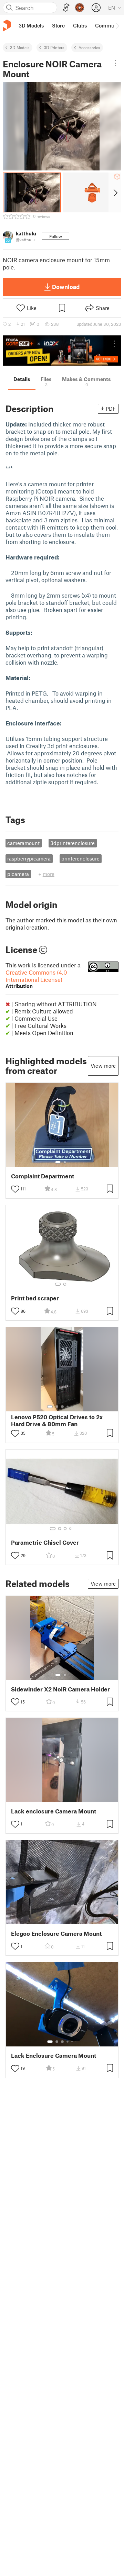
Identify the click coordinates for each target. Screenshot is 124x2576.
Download (66, 287)
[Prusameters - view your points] (80, 8)
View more (103, 1066)
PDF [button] (111, 409)
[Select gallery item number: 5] (73, 1407)
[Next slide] (115, 192)
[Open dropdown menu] (115, 63)
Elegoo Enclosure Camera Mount (56, 1934)
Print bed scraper (35, 1298)
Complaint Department (43, 1176)
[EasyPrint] (66, 8)
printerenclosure (80, 858)
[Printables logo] (7, 26)
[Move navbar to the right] (117, 25)
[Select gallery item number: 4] (68, 1407)
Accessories (89, 47)
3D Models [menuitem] (31, 25)
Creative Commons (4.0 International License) (36, 979)
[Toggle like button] (15, 1189)
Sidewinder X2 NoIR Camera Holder (60, 1689)
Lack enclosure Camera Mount (54, 1811)
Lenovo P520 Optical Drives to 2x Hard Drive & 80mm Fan (57, 1420)
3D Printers (54, 47)
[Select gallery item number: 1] (58, 1162)
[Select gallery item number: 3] (62, 1407)
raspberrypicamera (29, 858)
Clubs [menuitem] (80, 25)
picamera (18, 874)
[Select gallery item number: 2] (65, 1162)
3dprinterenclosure (73, 843)
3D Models (20, 47)
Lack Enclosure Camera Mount (54, 2056)
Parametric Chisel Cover (45, 1542)
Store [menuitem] (58, 25)
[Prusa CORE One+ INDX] (62, 351)
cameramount (23, 843)
